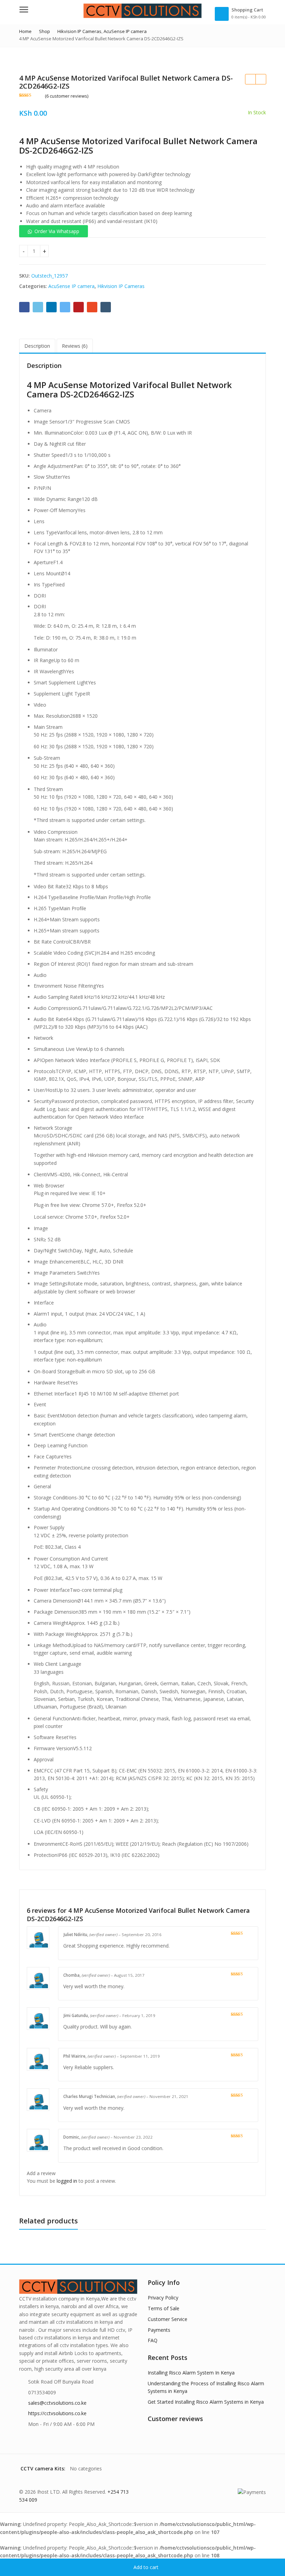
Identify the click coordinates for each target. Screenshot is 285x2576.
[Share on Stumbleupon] (92, 307)
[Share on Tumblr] (106, 307)
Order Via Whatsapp (57, 231)
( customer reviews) (67, 96)
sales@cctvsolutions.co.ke (57, 2403)
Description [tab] (37, 346)
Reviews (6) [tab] (75, 346)
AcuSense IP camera (71, 286)
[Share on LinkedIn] (51, 307)
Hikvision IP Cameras (121, 286)
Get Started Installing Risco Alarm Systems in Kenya (206, 2402)
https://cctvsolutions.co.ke (57, 2413)
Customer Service (168, 2319)
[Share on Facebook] (24, 307)
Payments (159, 2330)
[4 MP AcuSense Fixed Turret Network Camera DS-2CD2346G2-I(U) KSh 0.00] (261, 79)
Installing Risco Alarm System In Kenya (191, 2373)
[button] (54, 231)
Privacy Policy (163, 2298)
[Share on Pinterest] (79, 307)
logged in (67, 2181)
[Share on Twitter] (38, 307)
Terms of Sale (164, 2308)
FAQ (153, 2340)
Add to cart (146, 2567)
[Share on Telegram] (65, 307)
